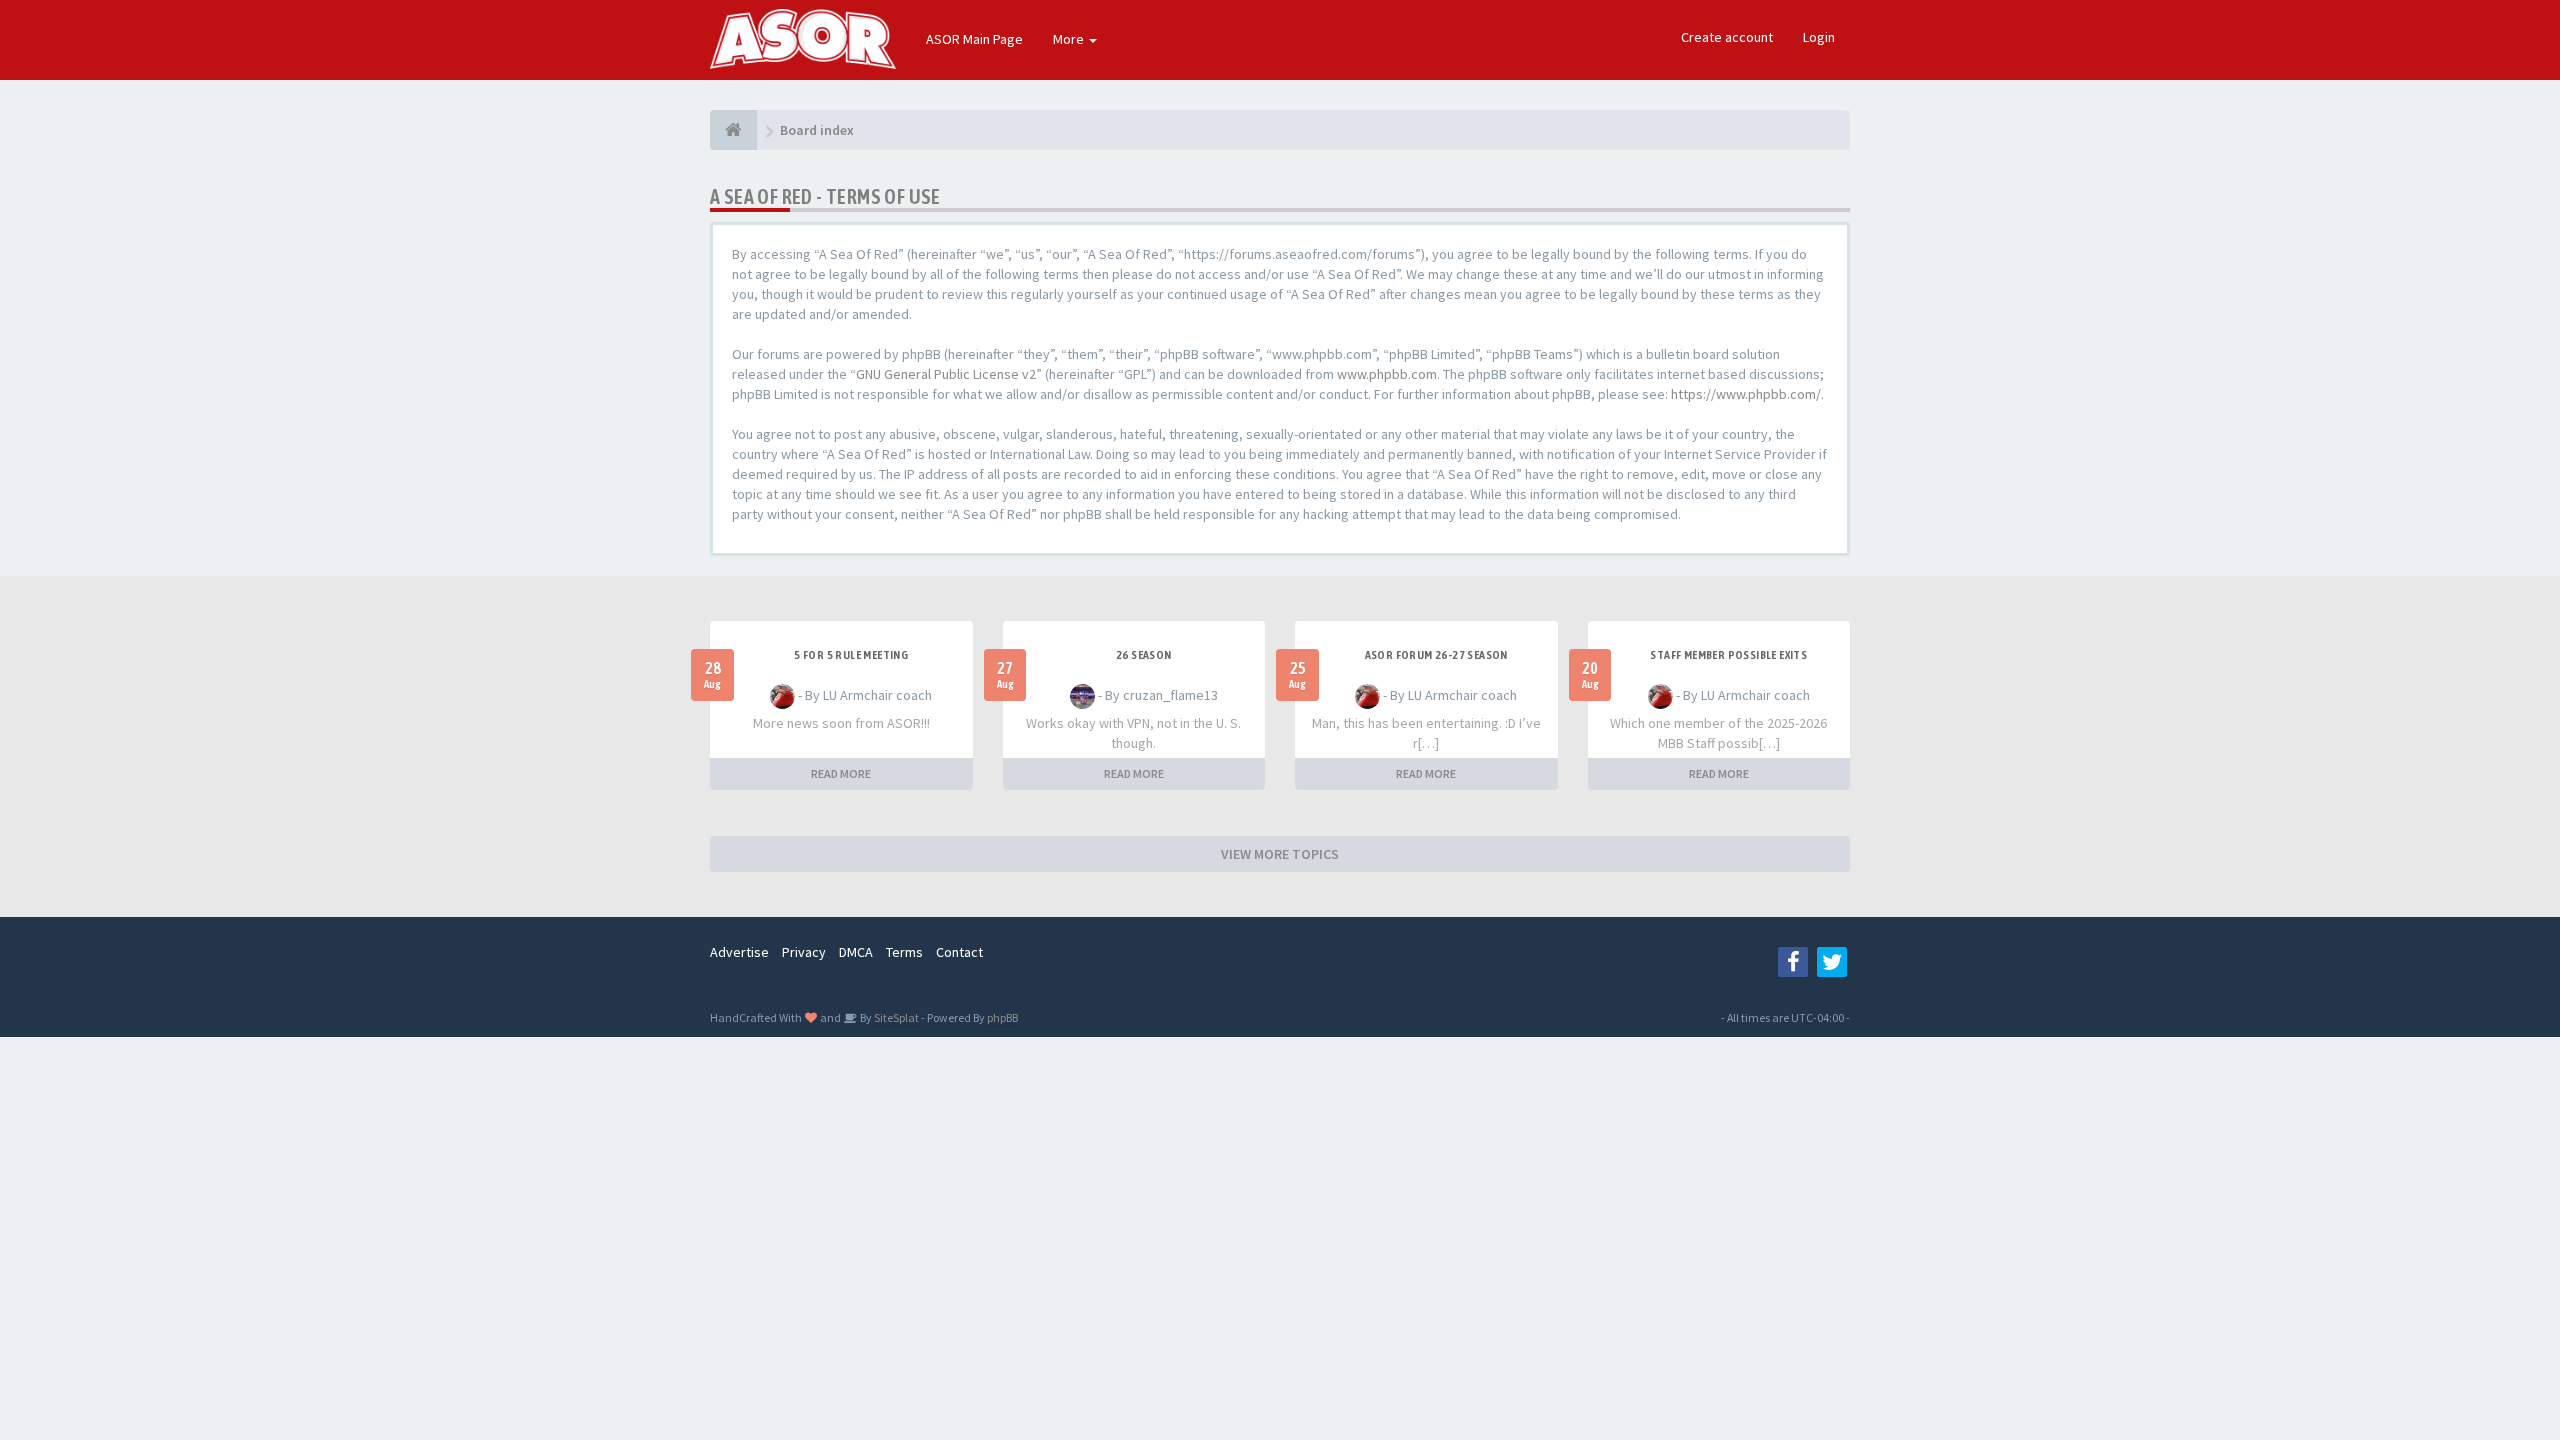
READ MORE (841, 773)
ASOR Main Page (974, 39)
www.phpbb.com (1387, 374)
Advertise (739, 952)
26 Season (1144, 655)
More (1070, 39)
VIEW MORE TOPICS (1280, 854)
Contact (959, 952)
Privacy (804, 952)
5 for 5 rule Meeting (851, 655)
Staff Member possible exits (1728, 655)
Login (1819, 37)
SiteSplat (895, 1017)
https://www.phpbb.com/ (1746, 394)
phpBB (1002, 1017)
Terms (904, 952)
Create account (1727, 37)
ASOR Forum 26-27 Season (1436, 655)
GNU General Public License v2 (946, 374)
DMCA (856, 952)
